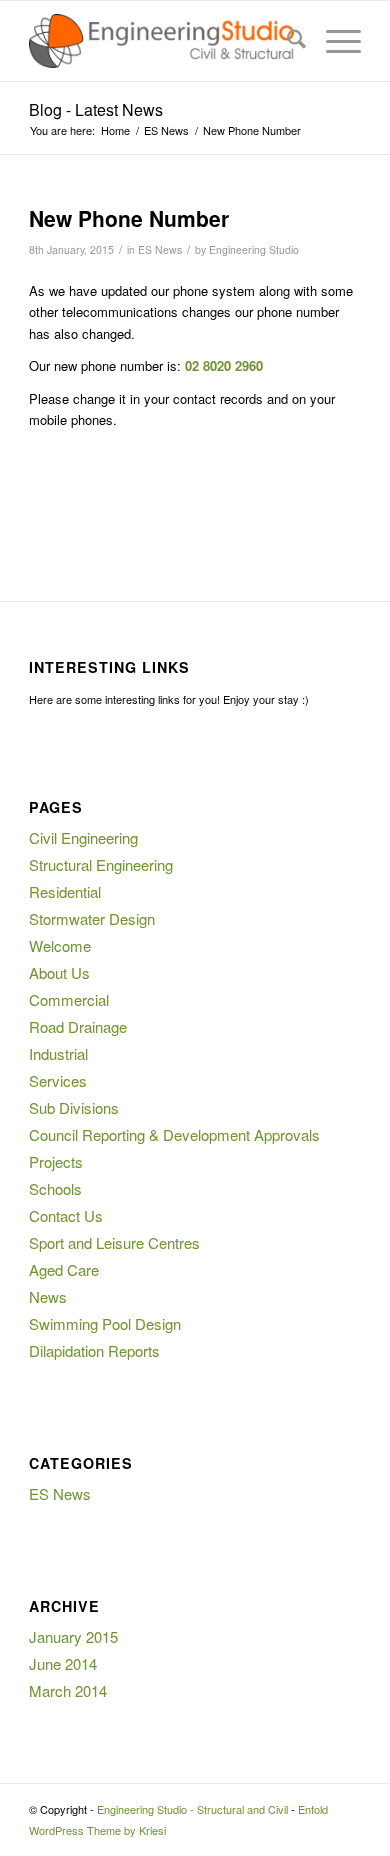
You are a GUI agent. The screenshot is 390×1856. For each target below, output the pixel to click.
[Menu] (333, 41)
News (48, 1296)
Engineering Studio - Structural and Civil (192, 1809)
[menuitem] (286, 41)
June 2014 (63, 1663)
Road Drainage (78, 1026)
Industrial (58, 1053)
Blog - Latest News (96, 109)
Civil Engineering (83, 837)
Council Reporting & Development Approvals (174, 1134)
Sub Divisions (74, 1107)
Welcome (60, 945)
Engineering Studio (254, 249)
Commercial (69, 999)
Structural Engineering (101, 864)
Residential (65, 891)
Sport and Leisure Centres (114, 1242)
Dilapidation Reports (94, 1350)
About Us (59, 972)
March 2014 (68, 1690)
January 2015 (73, 1636)
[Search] (286, 41)
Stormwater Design (92, 918)
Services (58, 1080)
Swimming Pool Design (105, 1323)
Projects (56, 1161)
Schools (55, 1188)
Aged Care (64, 1269)
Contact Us (66, 1215)
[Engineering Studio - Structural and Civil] (161, 41)
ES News (160, 249)
